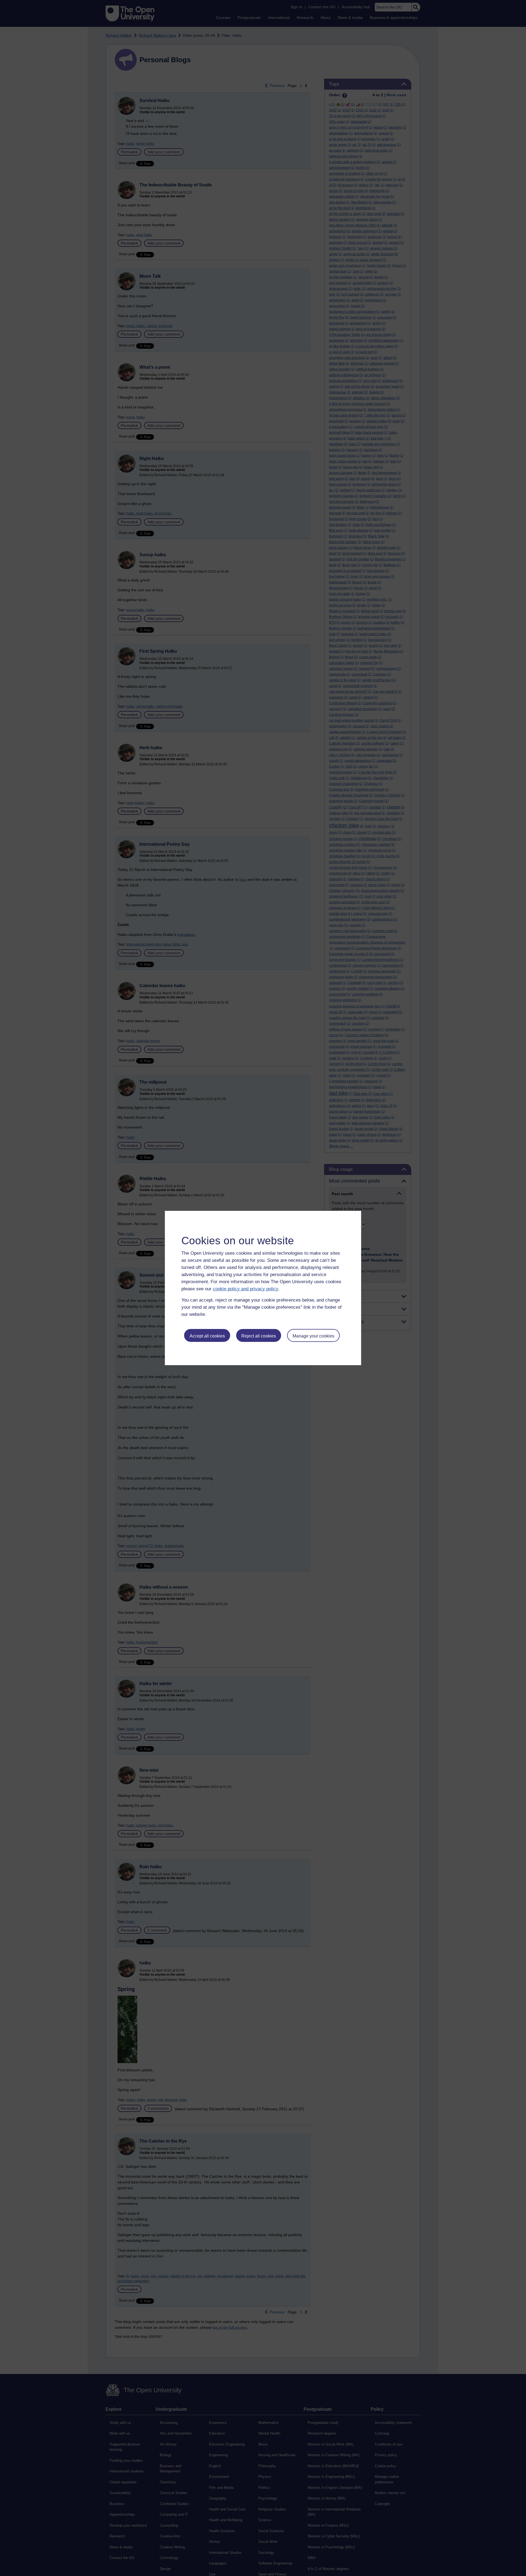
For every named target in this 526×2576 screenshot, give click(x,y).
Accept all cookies (207, 1336)
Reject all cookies (259, 1336)
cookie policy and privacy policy (245, 1289)
